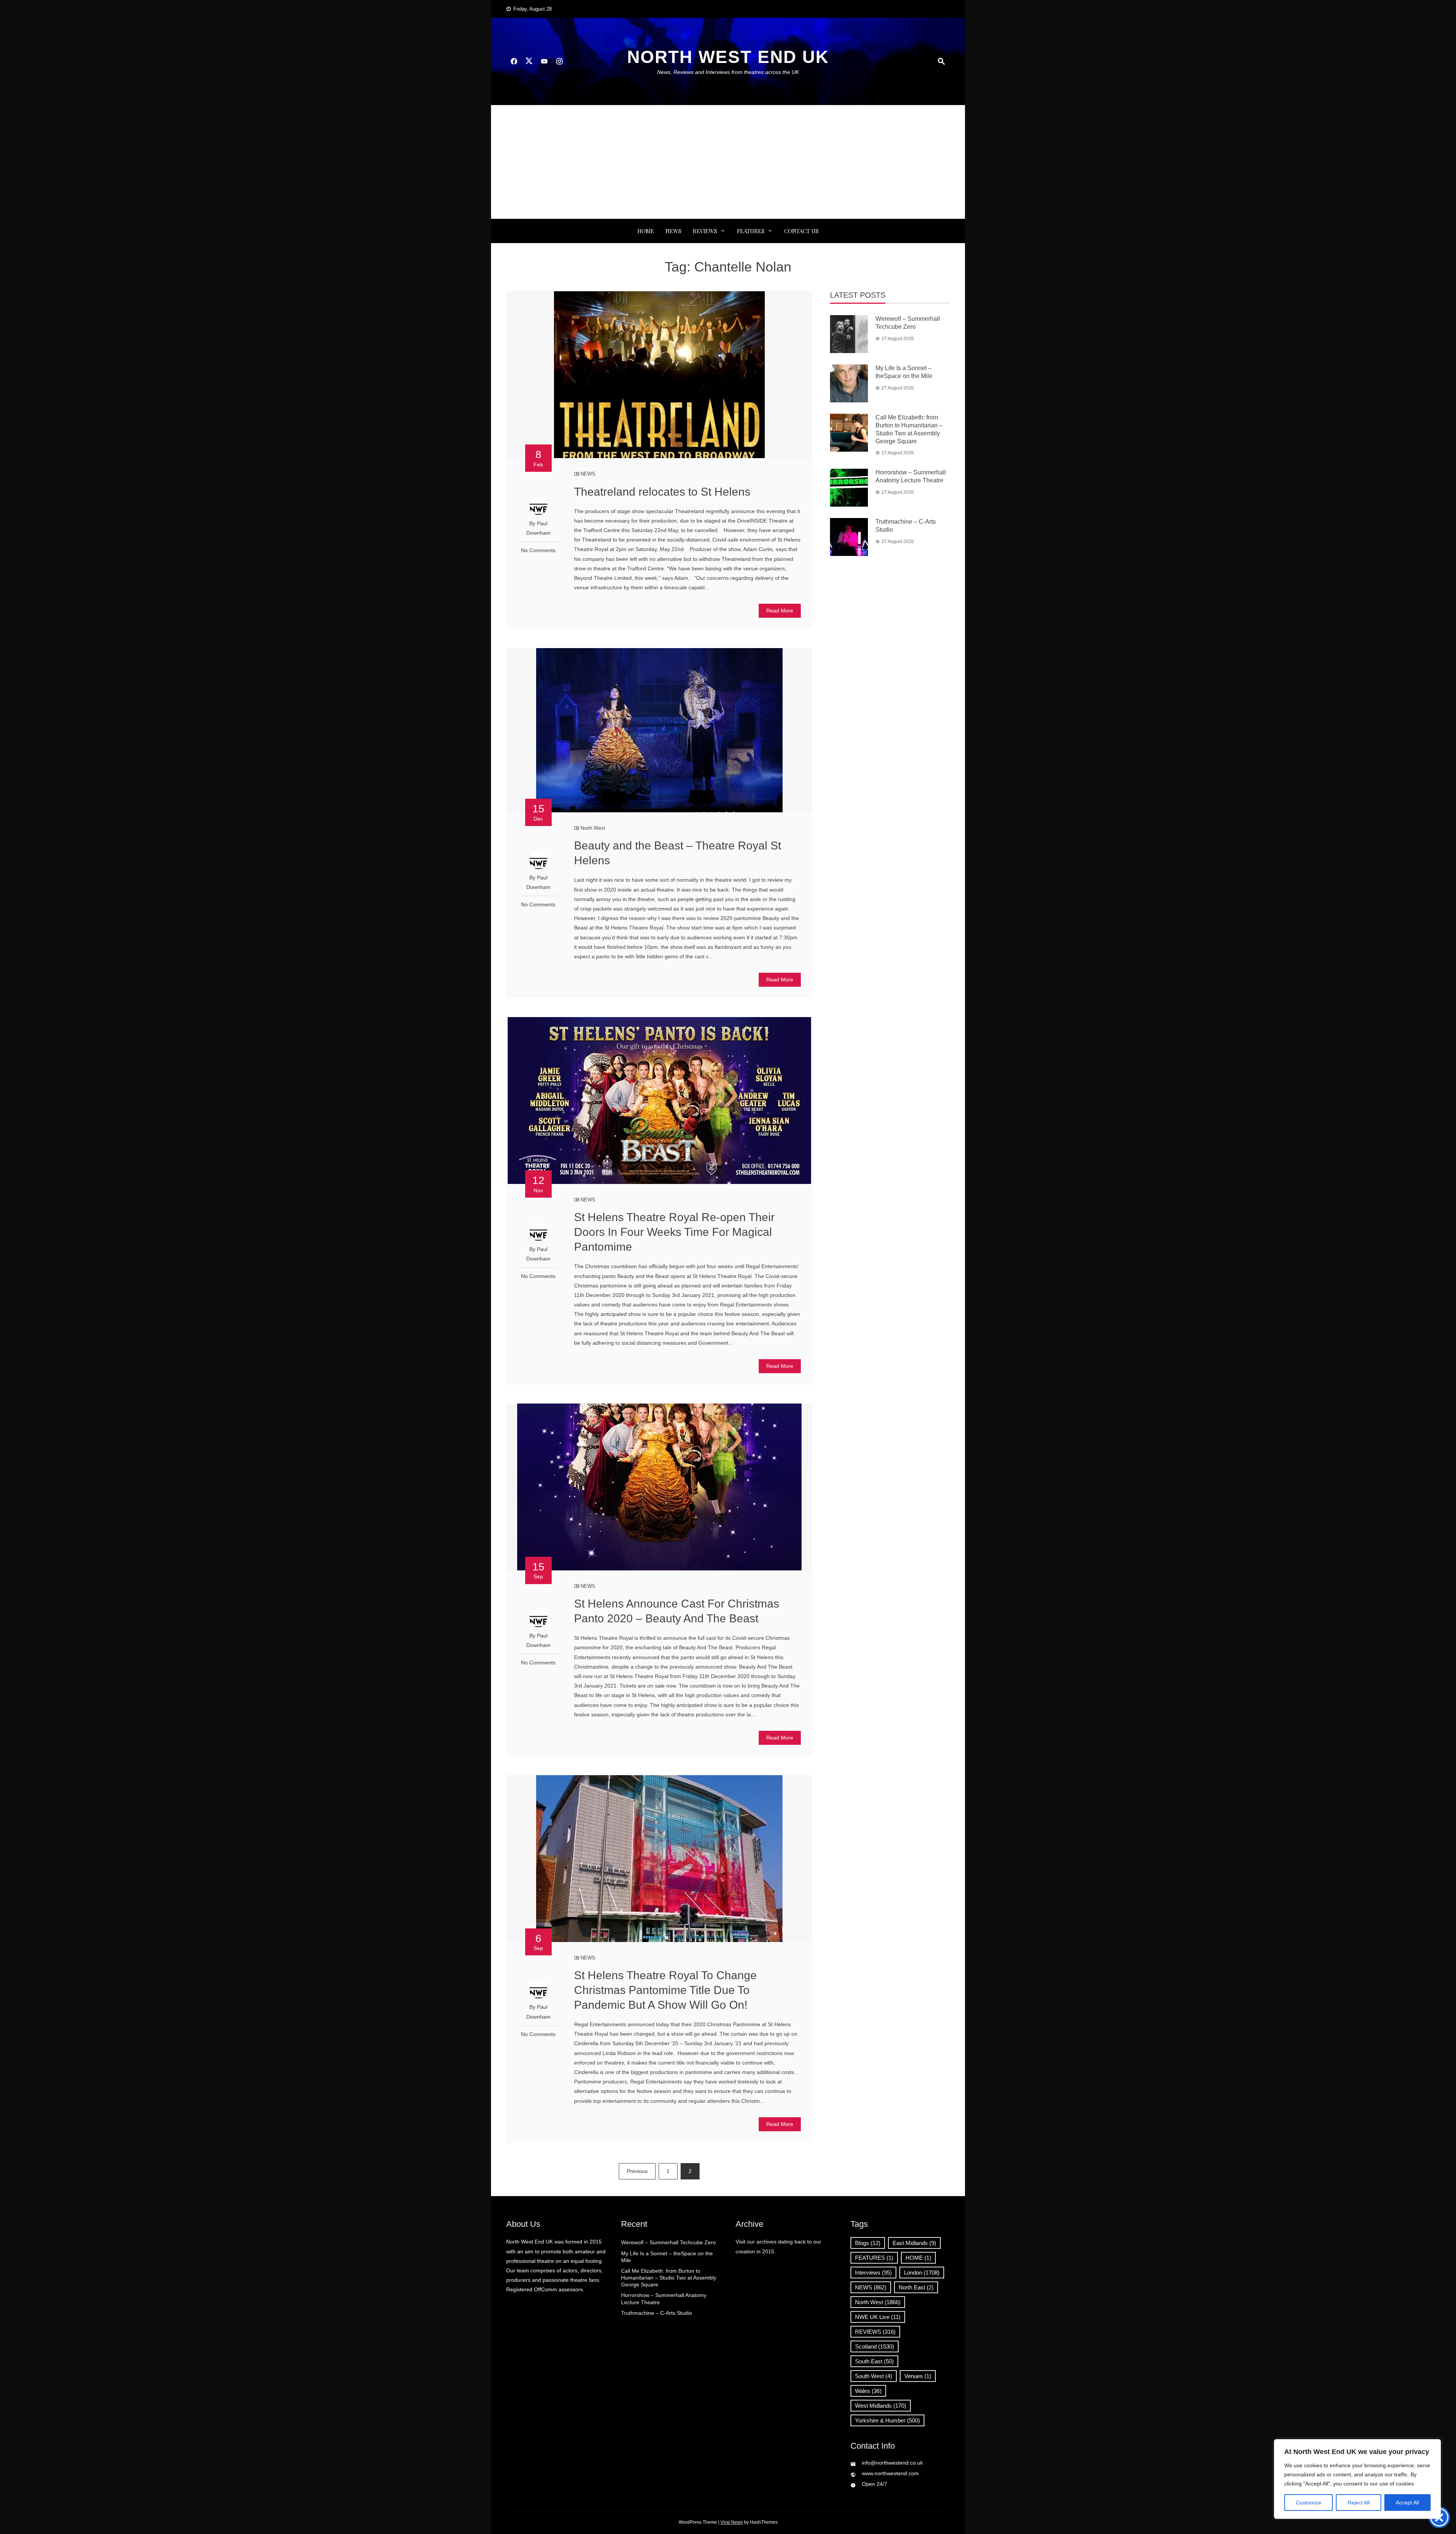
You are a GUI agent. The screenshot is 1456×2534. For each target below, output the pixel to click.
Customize (1309, 2503)
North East (916, 2287)
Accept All (1407, 2503)
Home (646, 231)
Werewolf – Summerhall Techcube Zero (668, 2242)
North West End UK (728, 57)
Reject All (1359, 2503)
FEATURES (751, 231)
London (922, 2273)
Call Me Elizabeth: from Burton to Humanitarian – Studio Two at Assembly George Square (669, 2278)
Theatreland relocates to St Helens (662, 492)
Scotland (875, 2346)
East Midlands (914, 2243)
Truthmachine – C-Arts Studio (657, 2313)
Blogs (868, 2243)
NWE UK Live (878, 2317)
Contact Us (801, 231)
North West (593, 828)
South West (874, 2376)
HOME (918, 2258)
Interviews (873, 2273)
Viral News (732, 2522)
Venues (918, 2376)
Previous (637, 2171)
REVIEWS (705, 231)
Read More (780, 611)
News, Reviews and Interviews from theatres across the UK (728, 72)
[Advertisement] (728, 162)
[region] (1357, 2479)
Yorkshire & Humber (887, 2420)
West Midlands (881, 2406)
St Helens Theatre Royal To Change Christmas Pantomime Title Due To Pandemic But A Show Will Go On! (665, 1990)
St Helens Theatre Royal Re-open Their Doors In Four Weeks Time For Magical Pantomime (674, 1232)
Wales (868, 2391)
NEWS (673, 231)
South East (874, 2361)
